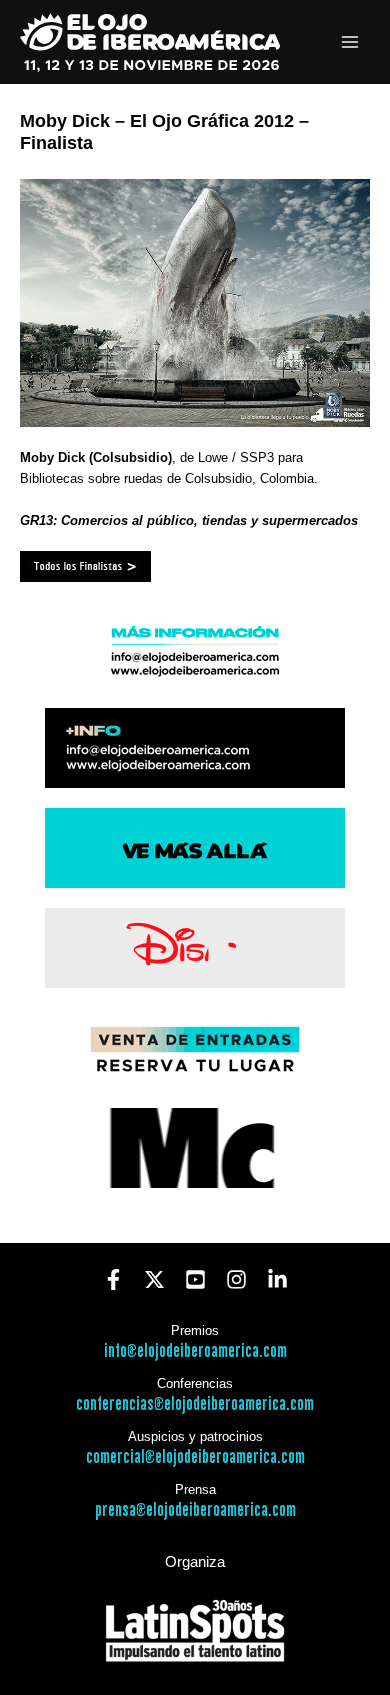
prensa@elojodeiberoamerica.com (195, 1510)
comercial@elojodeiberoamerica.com (195, 1457)
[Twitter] (154, 1279)
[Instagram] (236, 1279)
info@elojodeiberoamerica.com (195, 1351)
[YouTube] (195, 1279)
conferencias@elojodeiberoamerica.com (195, 1404)
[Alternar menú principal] (350, 42)
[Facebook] (113, 1279)
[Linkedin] (277, 1279)
